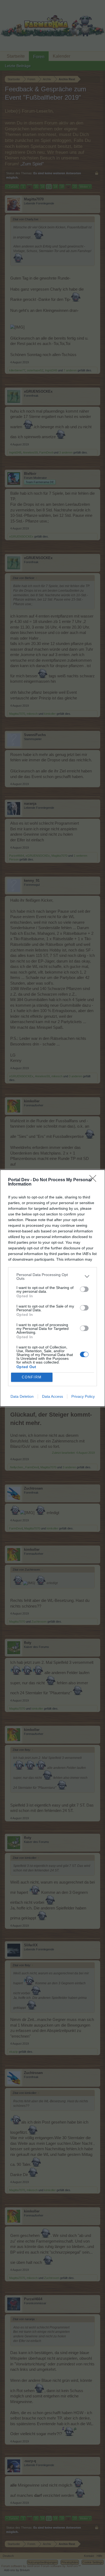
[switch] (84, 1289)
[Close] (94, 1180)
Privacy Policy (83, 1396)
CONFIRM (32, 1377)
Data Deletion (22, 1396)
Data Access (52, 1396)
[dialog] (52, 1288)
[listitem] (52, 1277)
